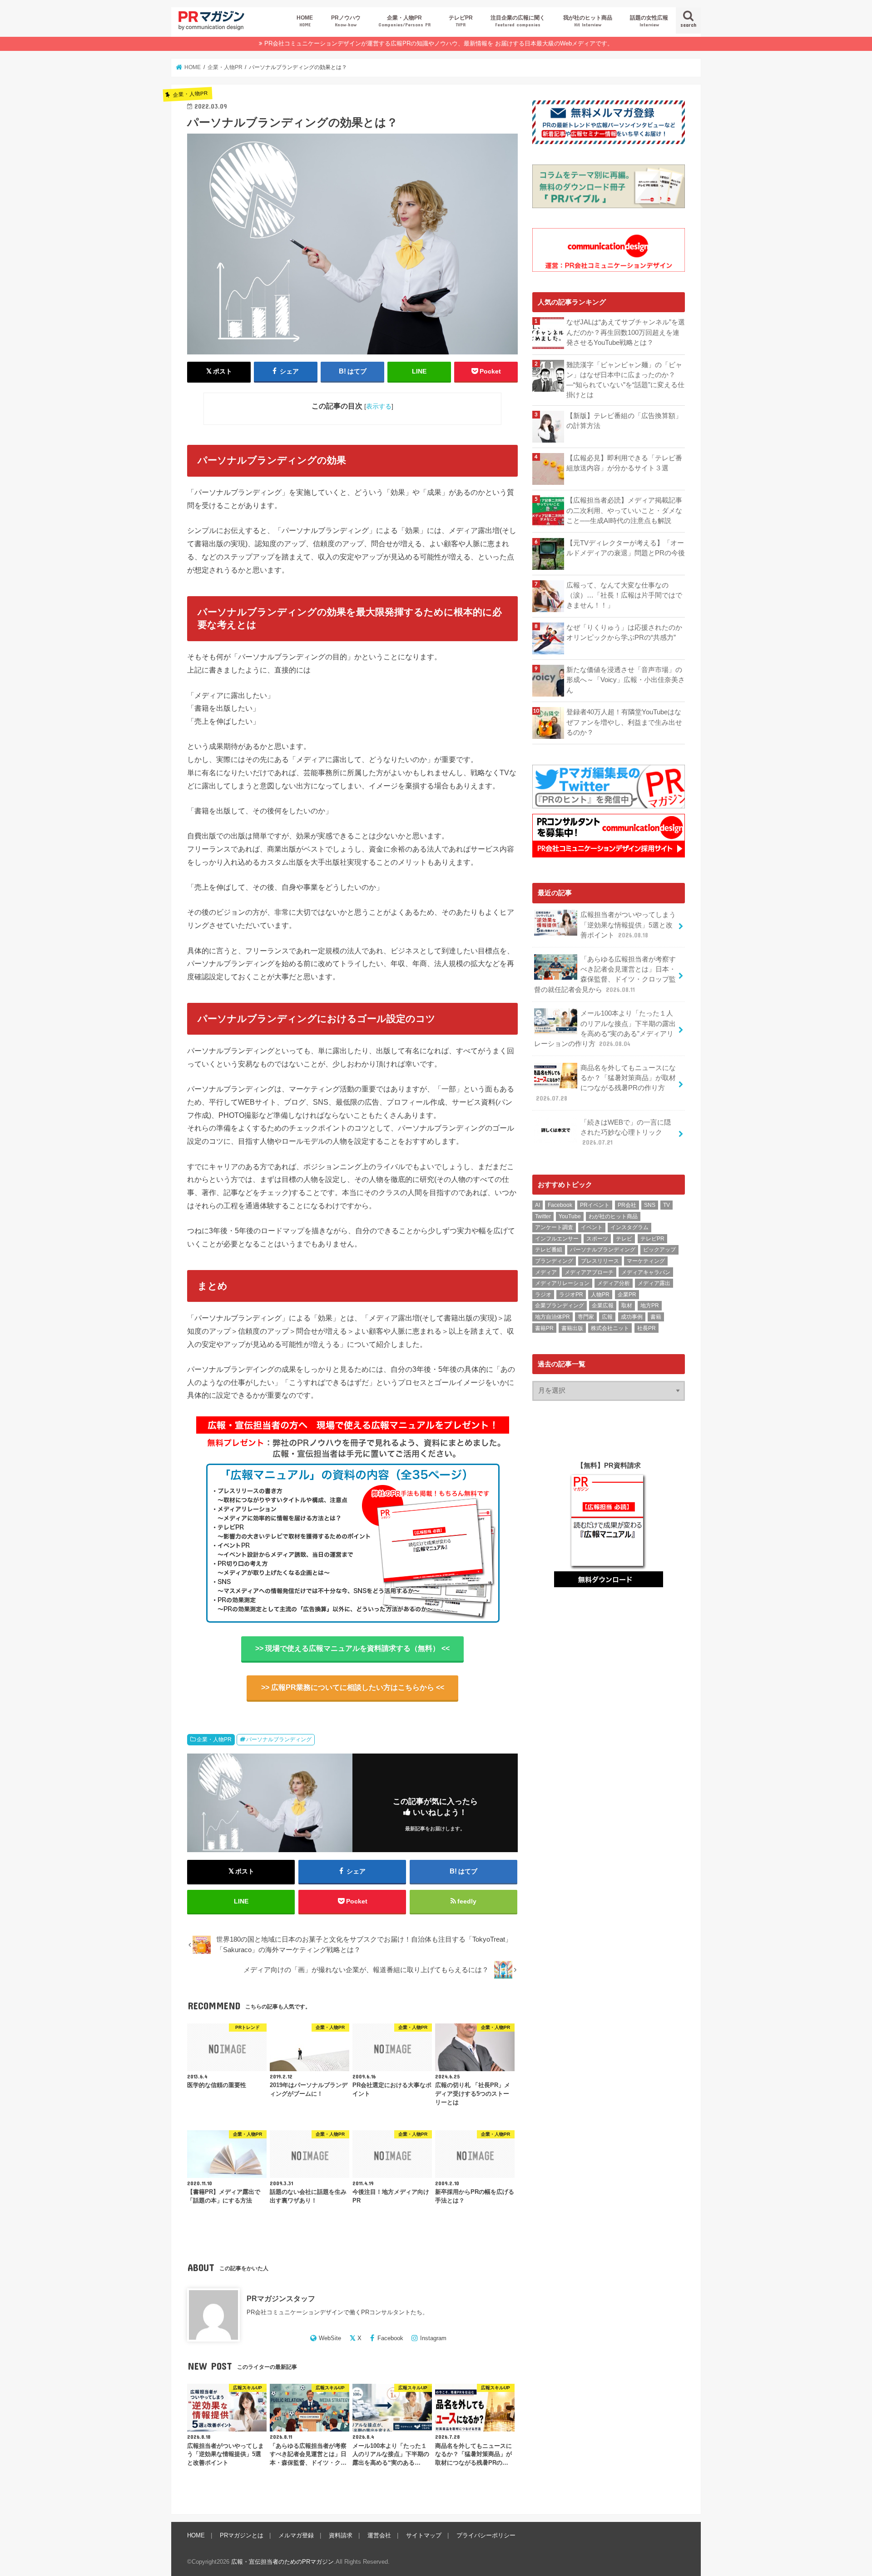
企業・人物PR (404, 21)
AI (538, 1205)
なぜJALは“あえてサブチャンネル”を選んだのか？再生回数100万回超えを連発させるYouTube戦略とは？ (626, 332)
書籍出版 (572, 1328)
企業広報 (603, 1305)
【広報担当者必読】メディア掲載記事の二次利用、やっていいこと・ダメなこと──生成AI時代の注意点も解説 (624, 510)
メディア (546, 1272)
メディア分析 (614, 1283)
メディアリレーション (562, 1283)
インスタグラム (629, 1227)
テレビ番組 (549, 1250)
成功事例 (632, 1317)
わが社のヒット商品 (613, 1216)
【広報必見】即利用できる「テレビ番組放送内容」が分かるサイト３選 (624, 463)
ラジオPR (571, 1295)
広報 (607, 1317)
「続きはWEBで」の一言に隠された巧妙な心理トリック (626, 1132)
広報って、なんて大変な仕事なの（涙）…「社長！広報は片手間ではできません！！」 (624, 595)
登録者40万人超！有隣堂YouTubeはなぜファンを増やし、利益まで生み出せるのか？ (624, 722)
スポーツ (597, 1239)
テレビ (624, 1239)
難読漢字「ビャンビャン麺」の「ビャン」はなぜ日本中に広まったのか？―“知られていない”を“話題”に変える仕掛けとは (625, 380)
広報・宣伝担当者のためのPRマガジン (282, 2562)
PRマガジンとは (242, 2535)
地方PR (650, 1305)
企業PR (627, 1295)
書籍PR (544, 1328)
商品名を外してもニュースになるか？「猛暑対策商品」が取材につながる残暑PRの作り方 (606, 1083)
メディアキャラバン (646, 1272)
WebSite (330, 2338)
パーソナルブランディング (279, 1739)
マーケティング (646, 1261)
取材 (627, 1305)
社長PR (647, 1328)
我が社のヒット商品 (588, 21)
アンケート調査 (554, 1227)
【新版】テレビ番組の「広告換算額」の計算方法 (624, 421)
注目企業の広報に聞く (518, 21)
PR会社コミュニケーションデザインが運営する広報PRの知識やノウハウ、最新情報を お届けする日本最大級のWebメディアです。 (439, 43)
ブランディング (554, 1261)
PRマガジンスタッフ (281, 2298)
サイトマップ (424, 2535)
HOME (305, 21)
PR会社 (627, 1205)
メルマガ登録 (296, 2535)
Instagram (433, 2338)
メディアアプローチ (589, 1272)
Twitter (543, 1216)
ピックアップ (659, 1250)
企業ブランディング (560, 1305)
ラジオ (543, 1295)
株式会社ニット (610, 1328)
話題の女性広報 (649, 21)
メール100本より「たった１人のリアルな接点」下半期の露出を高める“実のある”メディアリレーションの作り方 (605, 1029)
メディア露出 (654, 1283)
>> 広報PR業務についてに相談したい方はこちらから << (353, 1687)
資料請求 (341, 2535)
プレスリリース (600, 1261)
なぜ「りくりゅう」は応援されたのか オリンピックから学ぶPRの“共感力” (626, 633)
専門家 (586, 1317)
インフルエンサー (557, 1239)
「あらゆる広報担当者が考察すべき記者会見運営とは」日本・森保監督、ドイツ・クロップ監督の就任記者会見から (605, 974)
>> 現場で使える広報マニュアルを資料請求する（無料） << (352, 1648)
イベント (592, 1227)
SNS (650, 1205)
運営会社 (379, 2535)
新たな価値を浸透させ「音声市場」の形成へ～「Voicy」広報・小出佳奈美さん (626, 680)
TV (666, 1205)
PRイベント (595, 1205)
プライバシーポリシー (486, 2535)
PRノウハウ (346, 21)
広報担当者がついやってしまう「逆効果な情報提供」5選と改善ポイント (628, 925)
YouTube (570, 1216)
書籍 (656, 1317)
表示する (379, 406)
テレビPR (461, 21)
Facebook (390, 2338)
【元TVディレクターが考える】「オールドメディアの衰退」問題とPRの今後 (626, 548)
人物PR (600, 1295)
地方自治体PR (552, 1317)
